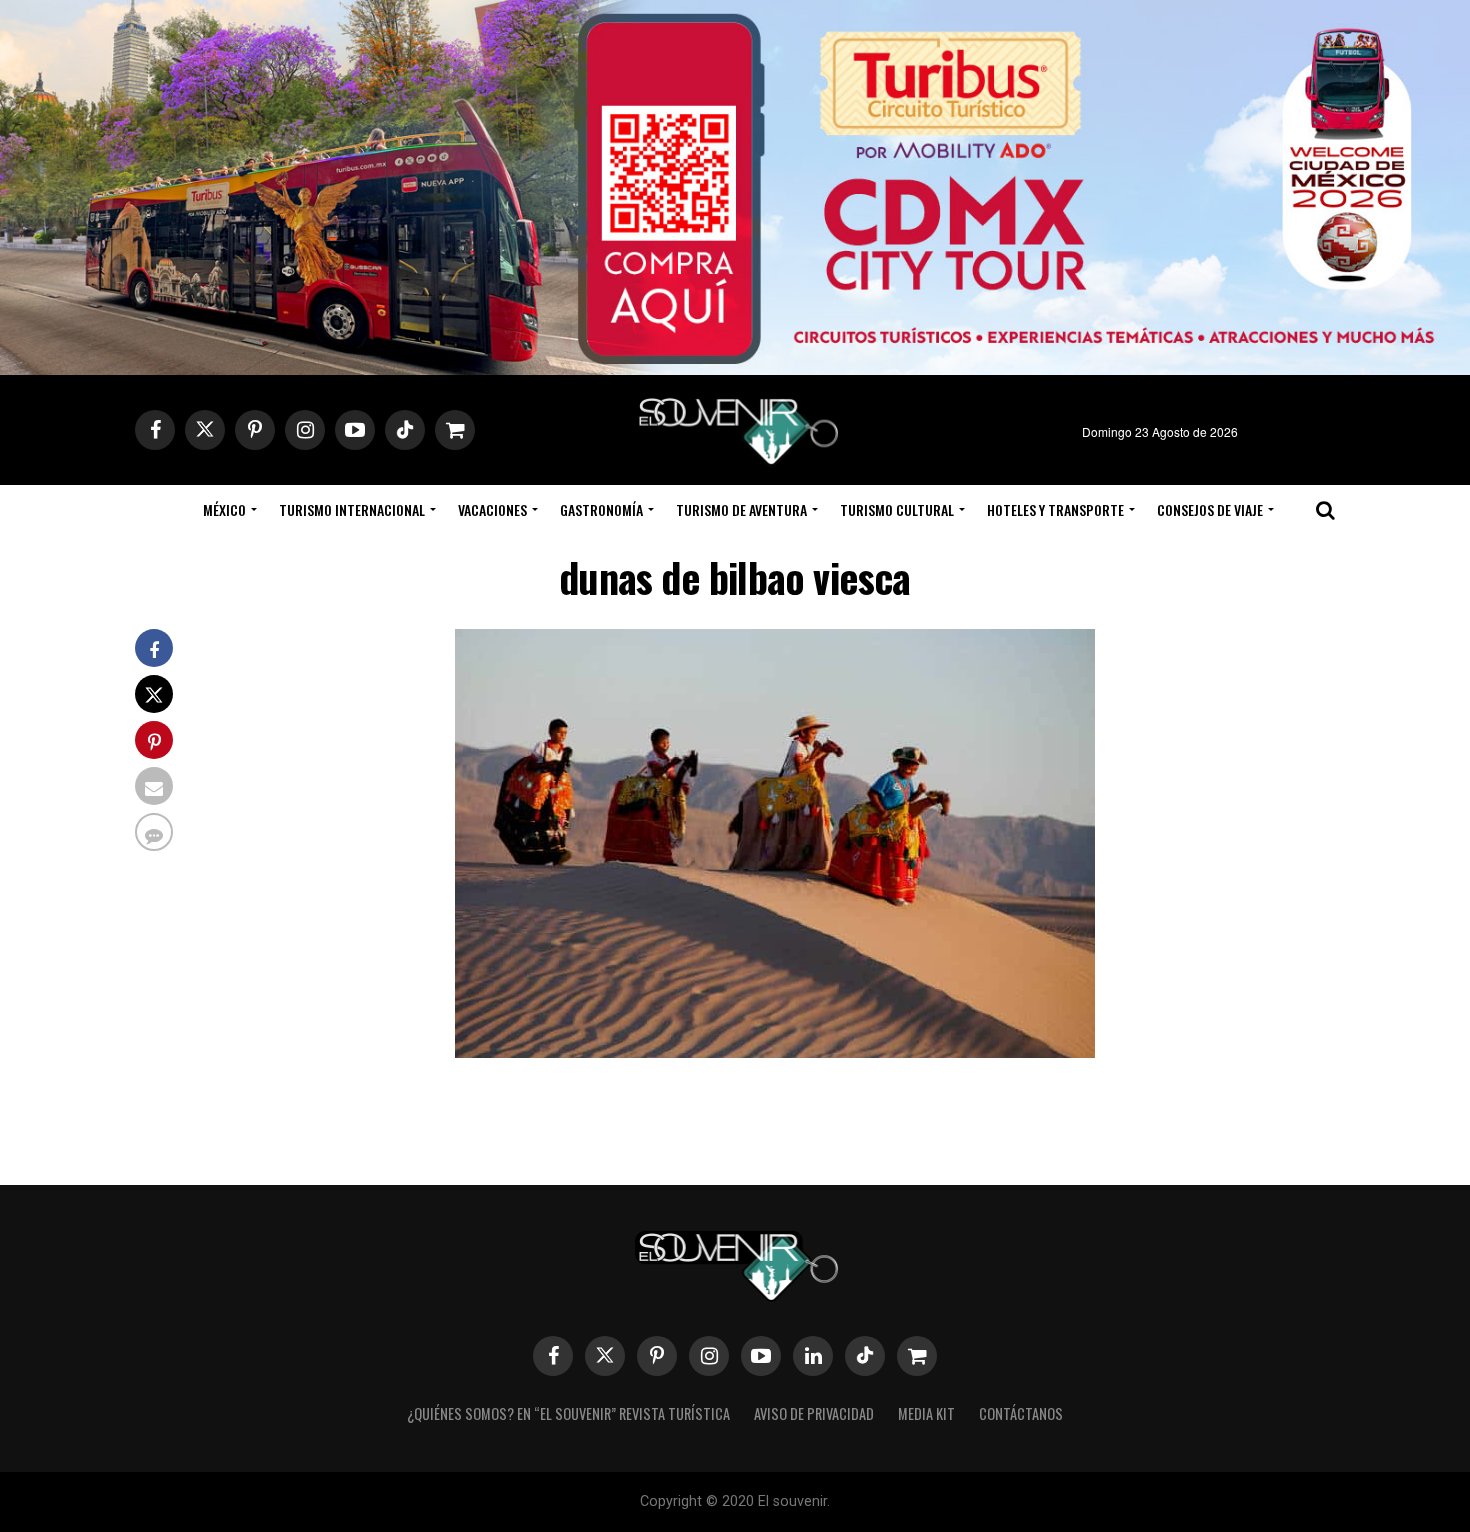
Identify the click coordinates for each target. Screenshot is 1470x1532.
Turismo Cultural (897, 509)
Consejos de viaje (1210, 509)
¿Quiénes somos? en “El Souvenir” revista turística (568, 1413)
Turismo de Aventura (741, 509)
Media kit (926, 1413)
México (224, 509)
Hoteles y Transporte (1055, 509)
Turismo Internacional (352, 509)
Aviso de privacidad (814, 1413)
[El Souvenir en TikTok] (865, 1356)
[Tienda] (917, 1356)
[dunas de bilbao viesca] (775, 1051)
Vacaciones (492, 509)
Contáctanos (1021, 1413)
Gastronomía (601, 509)
